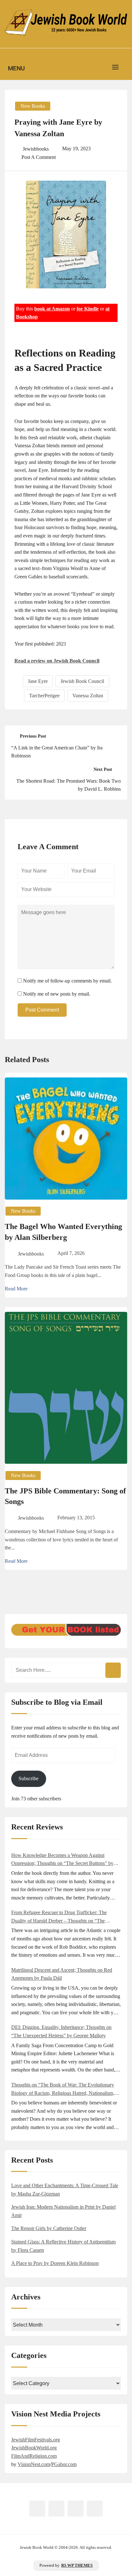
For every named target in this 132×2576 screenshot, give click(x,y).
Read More (16, 1289)
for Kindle (88, 309)
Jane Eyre (38, 681)
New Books (33, 106)
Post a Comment (39, 157)
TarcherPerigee (44, 696)
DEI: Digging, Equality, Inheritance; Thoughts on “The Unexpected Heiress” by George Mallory (61, 2031)
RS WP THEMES (77, 2565)
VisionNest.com (34, 2464)
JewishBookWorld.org (34, 2448)
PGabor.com (64, 2464)
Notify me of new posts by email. (57, 994)
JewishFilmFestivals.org (36, 2440)
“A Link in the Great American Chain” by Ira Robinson (57, 752)
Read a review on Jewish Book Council (57, 661)
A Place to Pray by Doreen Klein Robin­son (55, 2263)
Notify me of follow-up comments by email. (67, 981)
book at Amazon (52, 309)
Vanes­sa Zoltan (88, 696)
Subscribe (29, 1778)
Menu (16, 68)
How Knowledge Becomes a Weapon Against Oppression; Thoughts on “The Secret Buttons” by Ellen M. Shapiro (62, 1860)
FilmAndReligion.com (34, 2456)
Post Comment (42, 1010)
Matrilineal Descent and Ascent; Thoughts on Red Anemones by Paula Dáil (62, 1974)
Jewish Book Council (82, 681)
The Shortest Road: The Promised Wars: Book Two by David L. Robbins (69, 785)
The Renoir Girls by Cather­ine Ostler (49, 2228)
